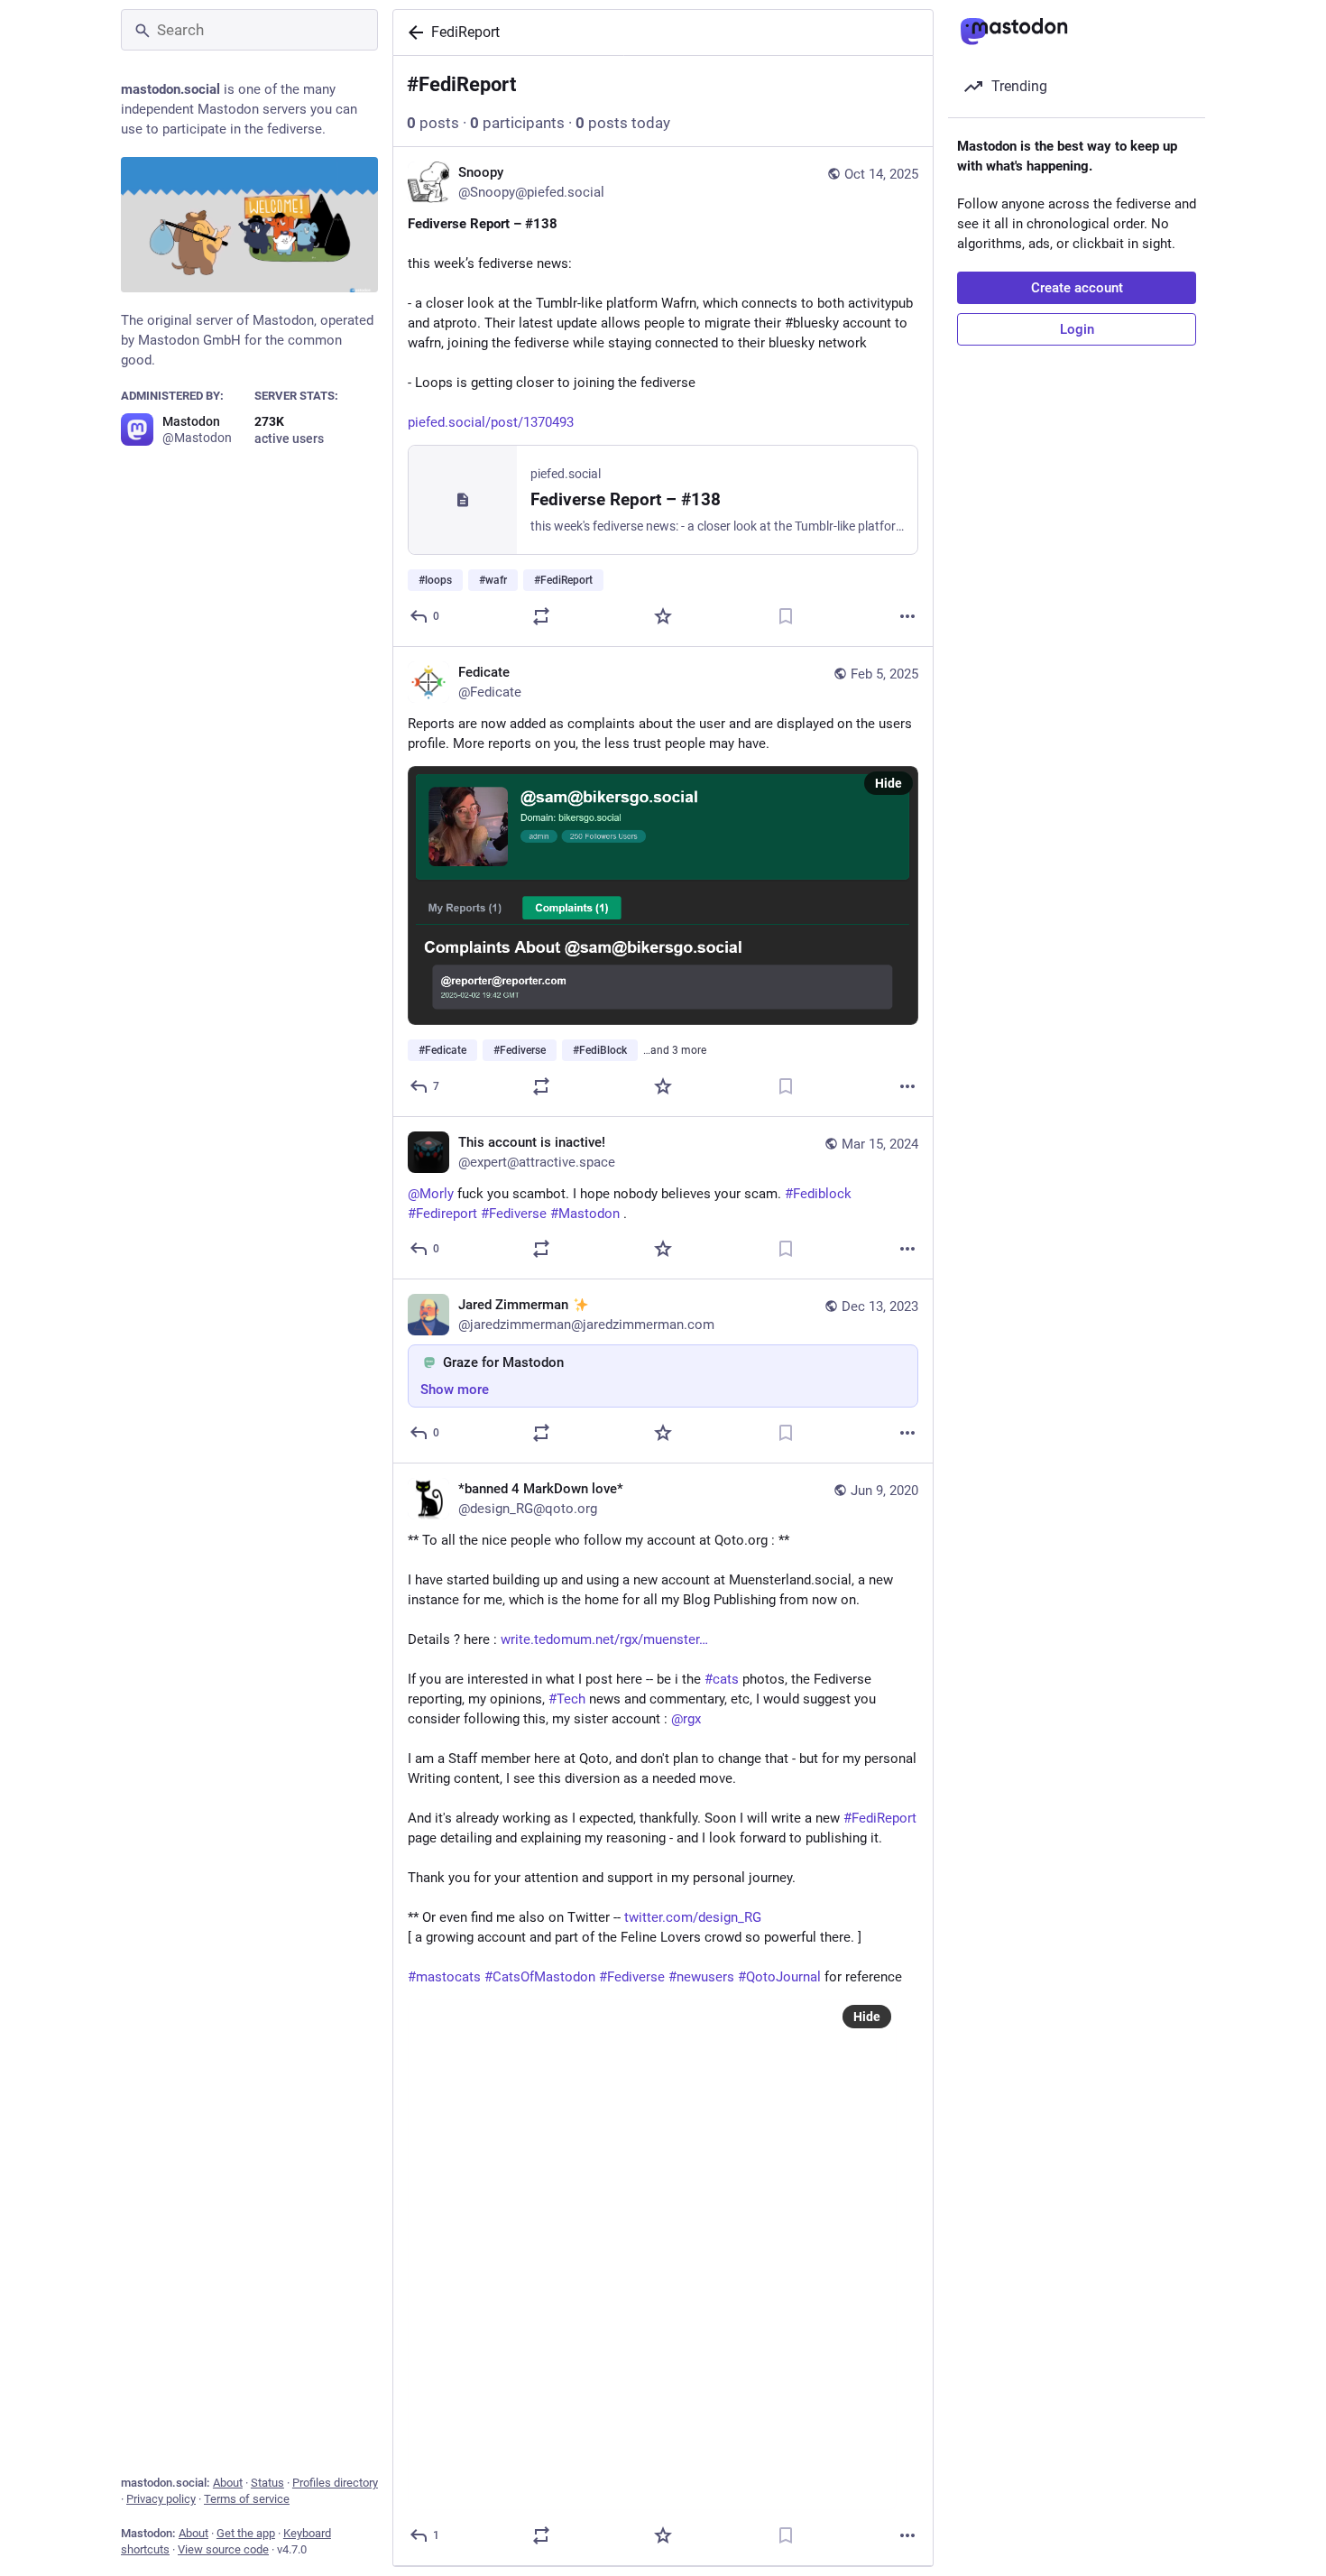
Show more (455, 1390)
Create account (1077, 288)
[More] (907, 616)
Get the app (246, 2533)
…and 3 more (675, 1050)
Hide (889, 783)
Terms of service (247, 2499)
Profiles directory (335, 2483)
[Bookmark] (786, 616)
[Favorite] (663, 616)
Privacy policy (161, 2499)
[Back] (412, 32)
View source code (223, 2549)
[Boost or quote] (541, 616)
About (228, 2483)
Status (267, 2483)
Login (1077, 329)
